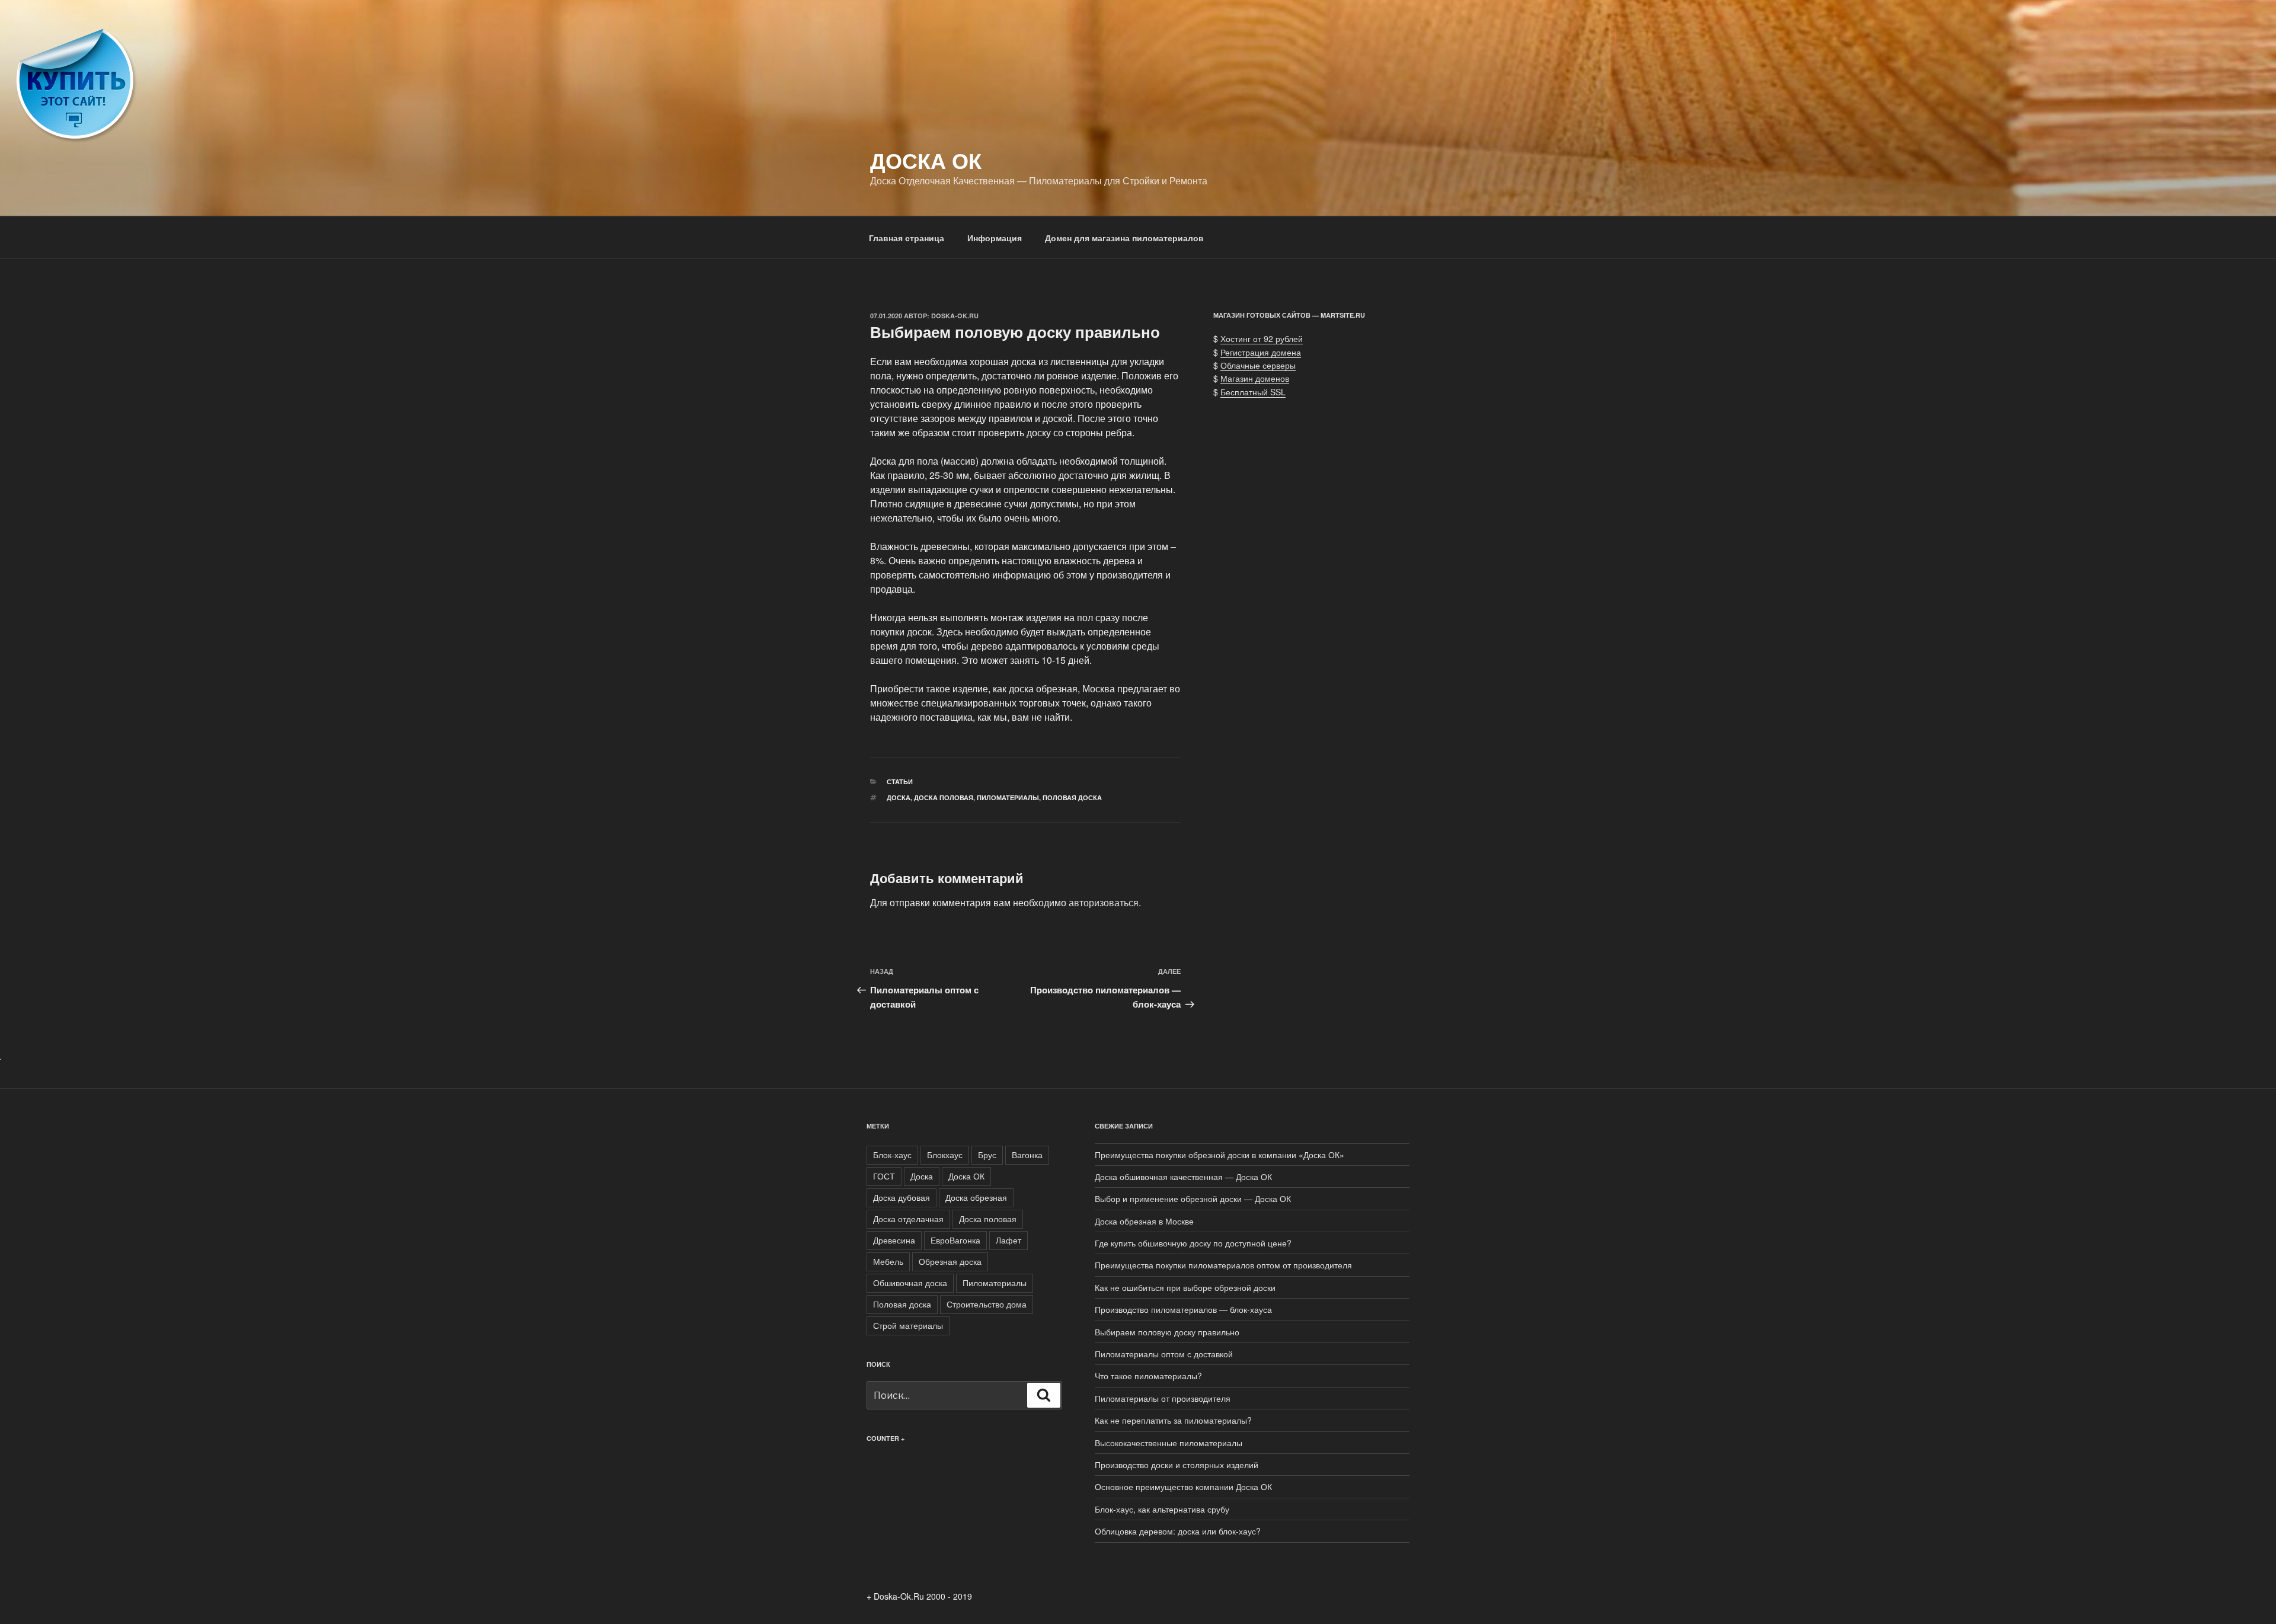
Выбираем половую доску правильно (1167, 1332)
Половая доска (1072, 797)
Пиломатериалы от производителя (1163, 1398)
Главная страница (907, 238)
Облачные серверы (1258, 365)
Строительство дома (987, 1304)
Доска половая (944, 797)
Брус (987, 1155)
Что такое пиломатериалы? (1148, 1376)
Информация (995, 238)
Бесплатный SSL (1253, 392)
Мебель (888, 1261)
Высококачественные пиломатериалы (1169, 1443)
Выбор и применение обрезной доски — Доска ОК (1193, 1198)
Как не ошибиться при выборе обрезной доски (1185, 1287)
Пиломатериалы (1008, 797)
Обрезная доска (950, 1261)
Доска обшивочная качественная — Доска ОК (1183, 1177)
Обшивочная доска (910, 1283)
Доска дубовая (902, 1197)
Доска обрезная (976, 1197)
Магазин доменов (1255, 378)
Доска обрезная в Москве (1144, 1221)
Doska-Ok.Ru (955, 316)
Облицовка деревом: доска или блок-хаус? (1178, 1531)
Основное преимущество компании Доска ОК (1183, 1486)
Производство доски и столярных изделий (1177, 1465)
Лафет (1008, 1240)
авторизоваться (1104, 902)
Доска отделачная (908, 1219)
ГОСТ (884, 1176)
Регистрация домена (1261, 352)
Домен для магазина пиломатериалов (1124, 238)
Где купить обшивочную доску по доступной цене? (1193, 1243)
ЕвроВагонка (955, 1240)
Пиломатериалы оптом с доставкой (1164, 1354)
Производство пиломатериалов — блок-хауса (1183, 1309)
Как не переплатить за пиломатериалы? (1173, 1420)
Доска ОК (926, 160)
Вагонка (1027, 1155)
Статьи (900, 781)
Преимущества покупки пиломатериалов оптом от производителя (1223, 1265)
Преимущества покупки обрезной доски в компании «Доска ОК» (1219, 1155)
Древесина (894, 1240)
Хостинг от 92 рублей (1262, 338)
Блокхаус (945, 1155)
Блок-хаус (892, 1155)
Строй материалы (908, 1325)
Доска (899, 797)
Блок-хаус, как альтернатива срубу (1162, 1509)
